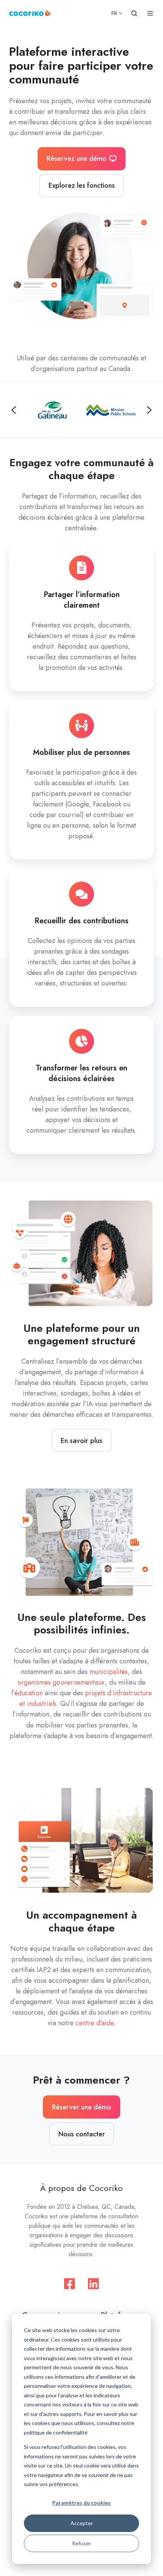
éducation (29, 1693)
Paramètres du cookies (81, 2503)
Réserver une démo (81, 2107)
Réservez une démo (77, 159)
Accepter (82, 2523)
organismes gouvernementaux (61, 1682)
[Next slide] (149, 410)
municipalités (109, 1672)
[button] (134, 13)
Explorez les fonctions (82, 185)
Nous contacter (82, 2134)
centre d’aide (95, 2023)
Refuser (81, 2543)
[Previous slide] (14, 410)
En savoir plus (81, 1441)
